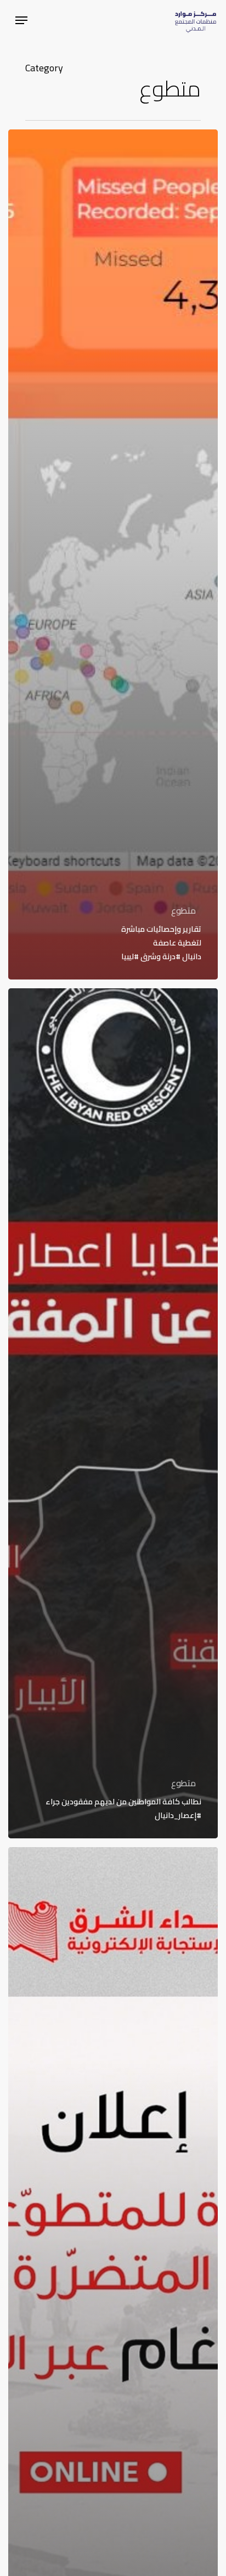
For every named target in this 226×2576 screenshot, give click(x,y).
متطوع (183, 910)
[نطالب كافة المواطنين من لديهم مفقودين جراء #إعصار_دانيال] (113, 1413)
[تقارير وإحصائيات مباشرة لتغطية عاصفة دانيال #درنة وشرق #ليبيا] (113, 554)
